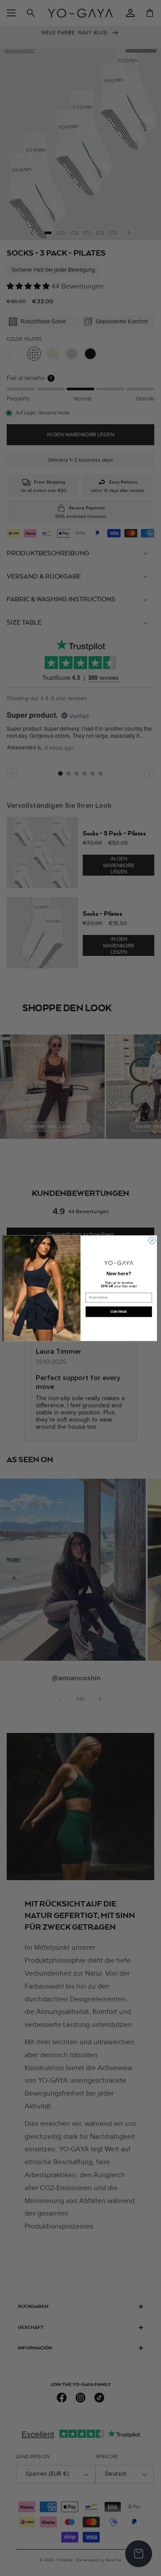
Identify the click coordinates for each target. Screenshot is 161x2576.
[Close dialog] (152, 1240)
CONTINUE (119, 1311)
